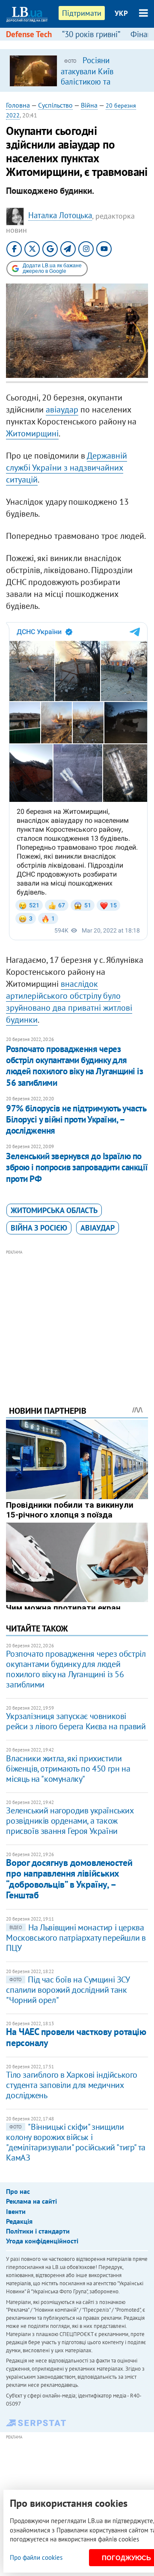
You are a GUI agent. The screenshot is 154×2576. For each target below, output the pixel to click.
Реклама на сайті (31, 2201)
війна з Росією (39, 1228)
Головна (18, 105)
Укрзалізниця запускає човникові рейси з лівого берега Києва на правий (76, 1721)
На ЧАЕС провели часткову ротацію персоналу (76, 2037)
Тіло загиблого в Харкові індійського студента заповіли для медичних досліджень (72, 2085)
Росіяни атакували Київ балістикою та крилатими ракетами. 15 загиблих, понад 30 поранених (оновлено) (100, 86)
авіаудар (62, 409)
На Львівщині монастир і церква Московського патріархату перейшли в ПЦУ (76, 1938)
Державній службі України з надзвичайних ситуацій (67, 468)
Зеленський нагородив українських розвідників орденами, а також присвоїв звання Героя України (70, 1821)
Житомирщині (32, 433)
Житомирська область (54, 1210)
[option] (77, 70)
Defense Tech (29, 34)
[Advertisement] (77, 1316)
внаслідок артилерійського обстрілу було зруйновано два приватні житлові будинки (69, 1002)
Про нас (18, 2191)
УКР (121, 13)
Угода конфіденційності (42, 2241)
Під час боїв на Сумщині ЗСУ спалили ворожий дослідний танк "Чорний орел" (68, 1990)
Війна (89, 105)
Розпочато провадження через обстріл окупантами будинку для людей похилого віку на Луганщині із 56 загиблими (74, 1066)
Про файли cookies (36, 2557)
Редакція (19, 2221)
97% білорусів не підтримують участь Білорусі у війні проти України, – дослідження (76, 1120)
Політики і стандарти (38, 2231)
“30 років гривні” (91, 34)
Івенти (16, 2211)
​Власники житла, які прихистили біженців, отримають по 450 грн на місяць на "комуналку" (68, 1769)
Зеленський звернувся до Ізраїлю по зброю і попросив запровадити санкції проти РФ (77, 1167)
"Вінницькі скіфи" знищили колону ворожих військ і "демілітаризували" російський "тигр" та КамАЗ (76, 2142)
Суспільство (55, 105)
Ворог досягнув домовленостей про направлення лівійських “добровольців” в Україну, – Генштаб (69, 1879)
